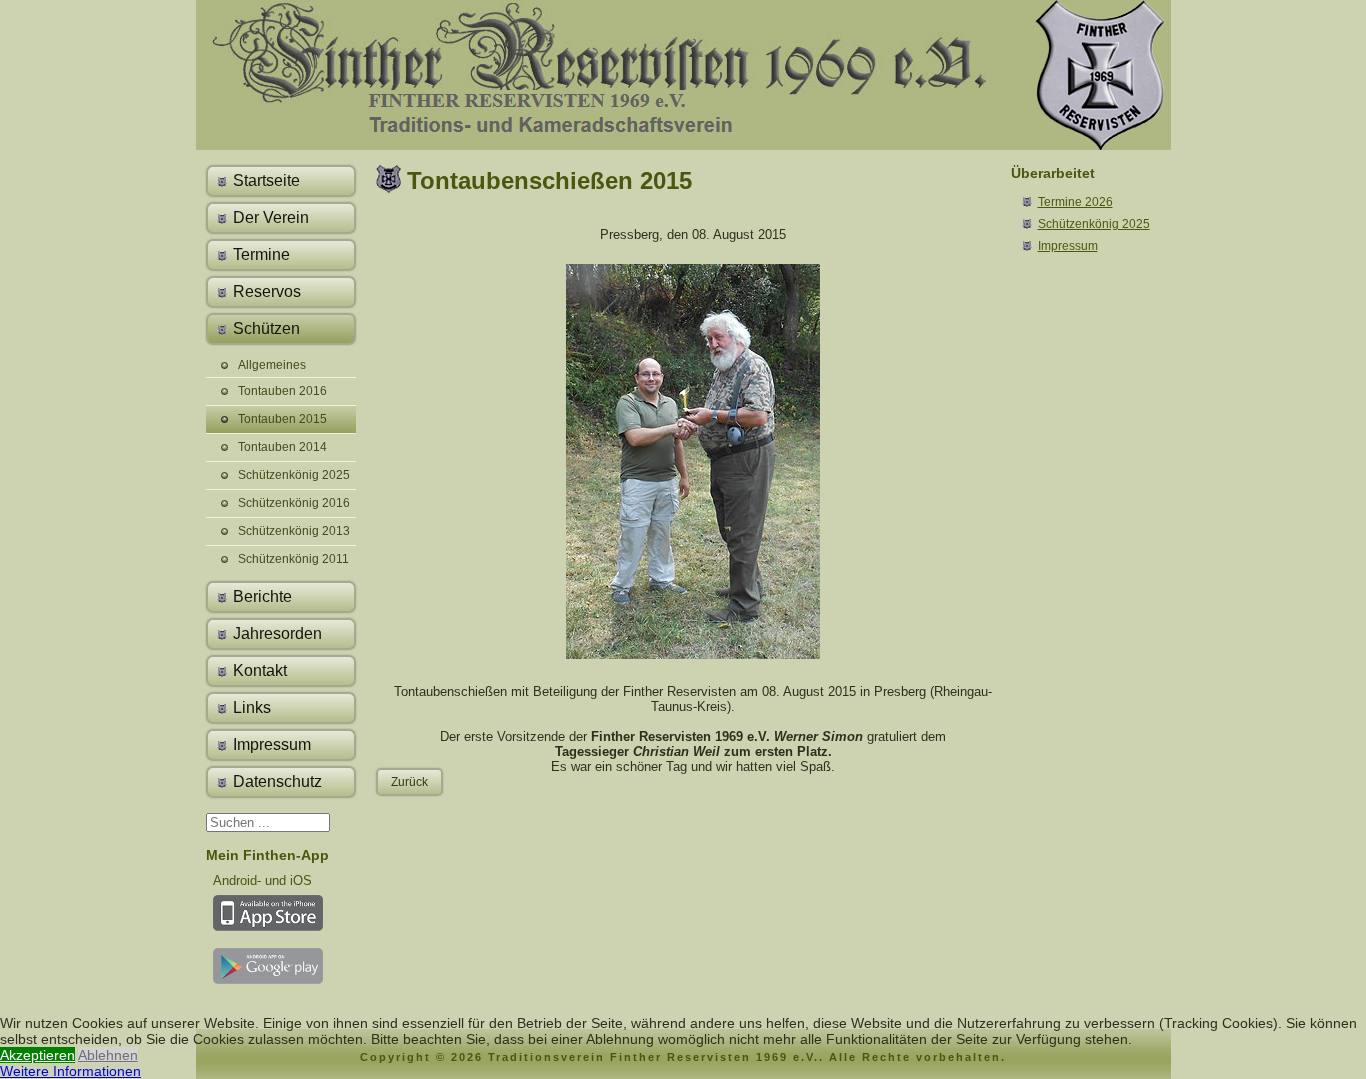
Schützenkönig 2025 (294, 475)
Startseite (266, 180)
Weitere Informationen (70, 1071)
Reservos (267, 291)
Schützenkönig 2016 (294, 503)
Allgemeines (272, 365)
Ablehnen (108, 1055)
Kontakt (260, 670)
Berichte (262, 596)
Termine (261, 254)
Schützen (266, 328)
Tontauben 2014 (282, 447)
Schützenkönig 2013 (294, 531)
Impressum (272, 744)
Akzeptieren (37, 1055)
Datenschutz (277, 781)
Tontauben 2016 (282, 391)
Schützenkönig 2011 (293, 559)
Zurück (409, 782)
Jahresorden (277, 633)
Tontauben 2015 (282, 419)
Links (252, 707)
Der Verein (271, 217)
